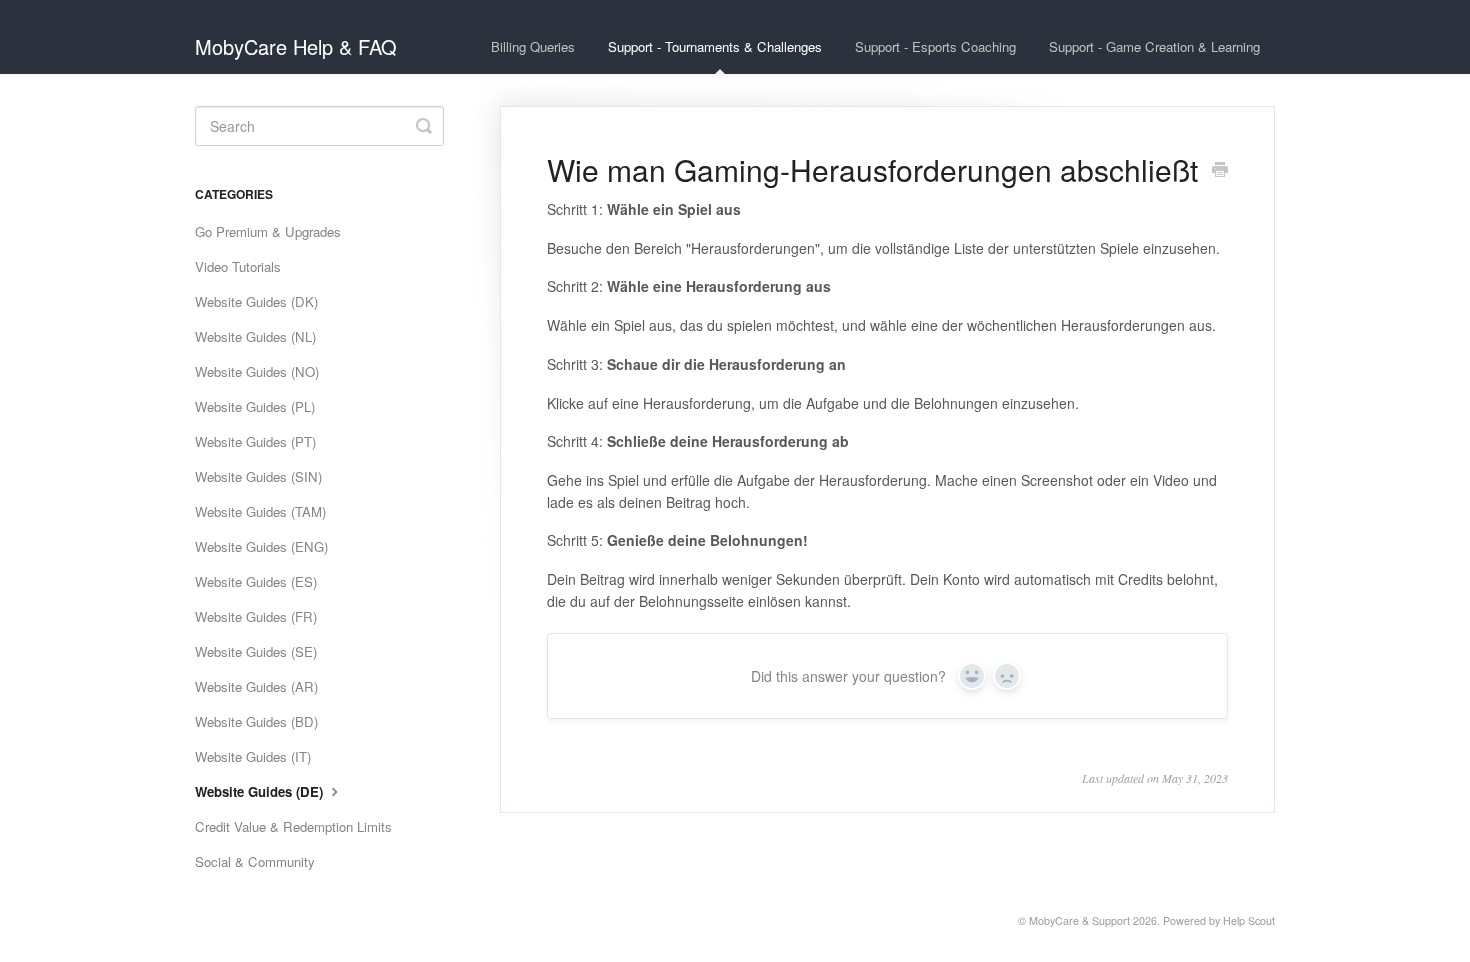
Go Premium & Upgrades (268, 231)
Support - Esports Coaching (935, 46)
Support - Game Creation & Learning (1154, 46)
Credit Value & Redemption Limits (293, 826)
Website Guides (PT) (255, 441)
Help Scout (1249, 920)
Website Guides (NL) (255, 336)
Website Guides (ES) (256, 581)
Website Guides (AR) (256, 686)
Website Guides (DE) (261, 791)
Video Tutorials (238, 266)
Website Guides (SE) (256, 651)
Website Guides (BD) (256, 721)
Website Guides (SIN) (258, 476)
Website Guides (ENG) (261, 546)
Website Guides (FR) (256, 616)
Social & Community (255, 861)
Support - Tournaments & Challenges (715, 46)
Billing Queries (533, 46)
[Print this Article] (1220, 171)
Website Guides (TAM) (260, 511)
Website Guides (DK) (256, 301)
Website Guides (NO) (257, 371)
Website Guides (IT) (253, 756)
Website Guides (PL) (255, 406)
